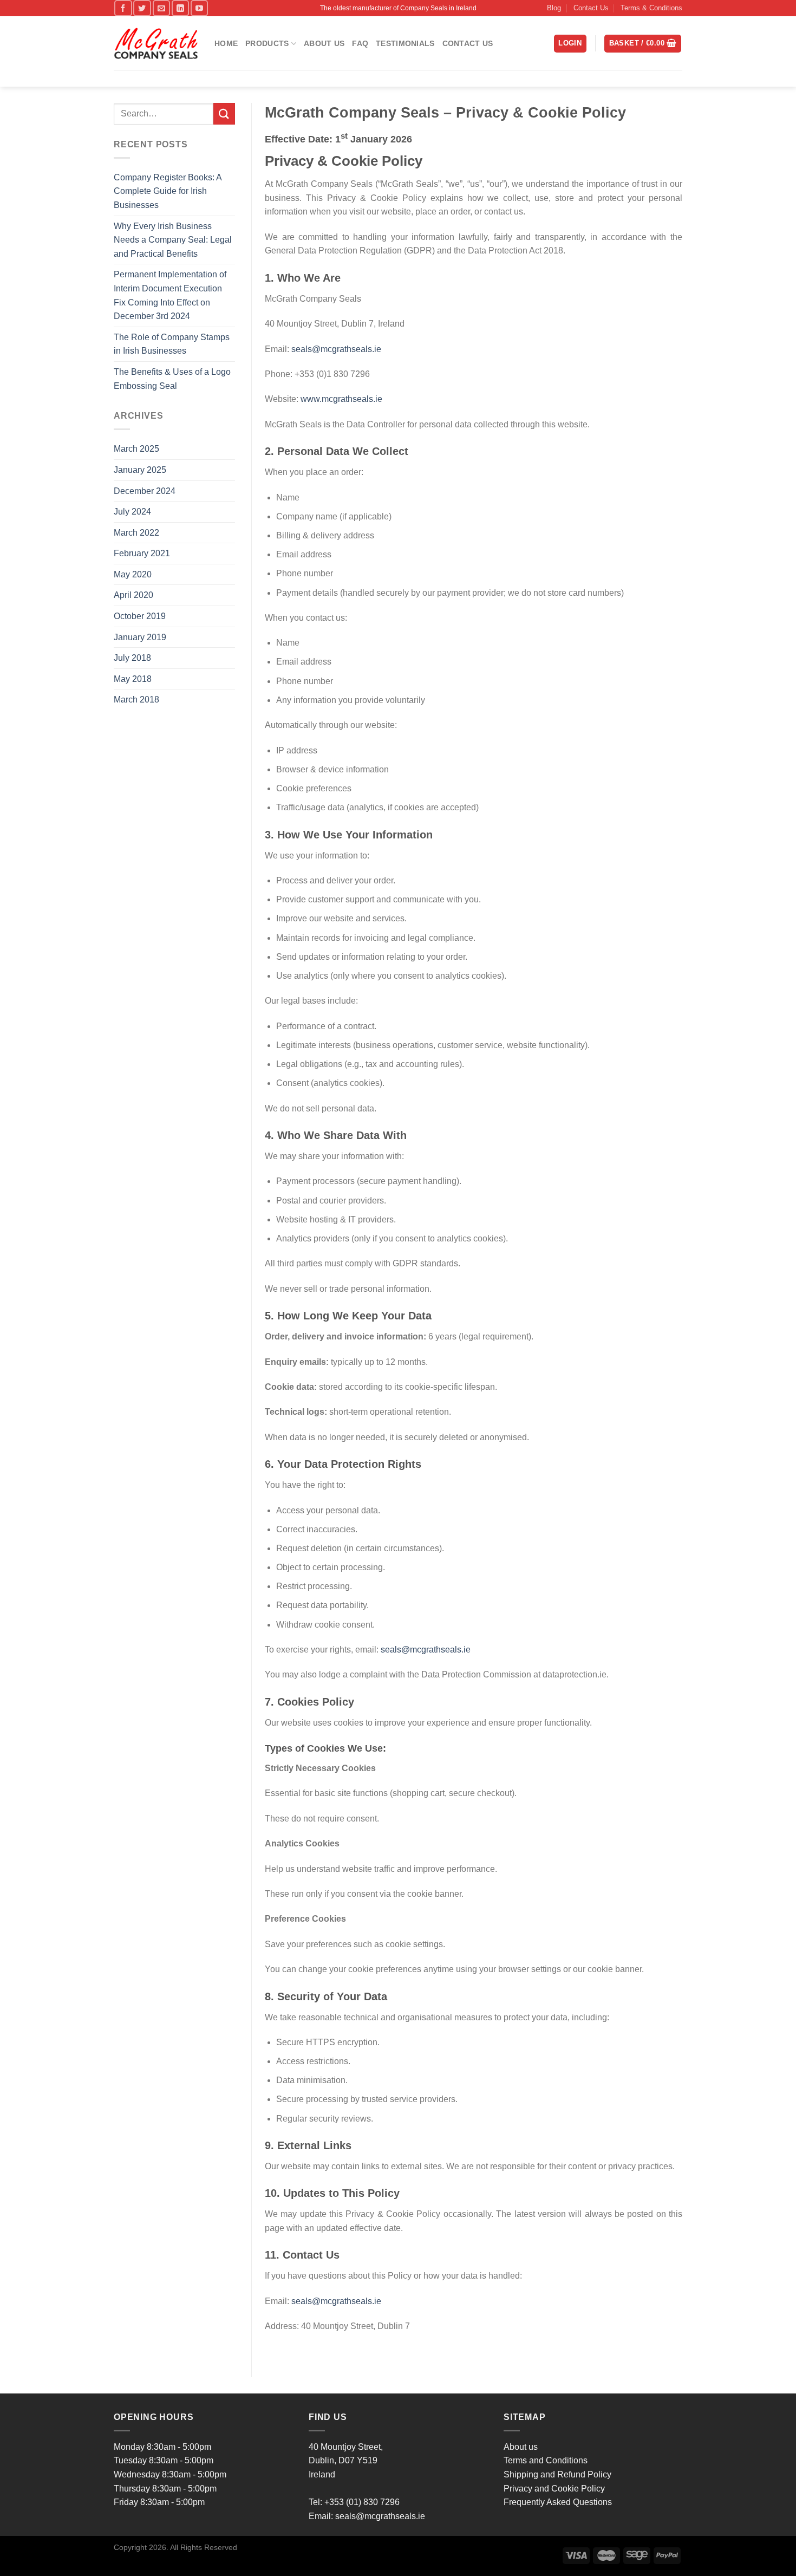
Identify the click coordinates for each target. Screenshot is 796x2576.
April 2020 (133, 595)
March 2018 (136, 700)
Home (226, 43)
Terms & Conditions (651, 8)
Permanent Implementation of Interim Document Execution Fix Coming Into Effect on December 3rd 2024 (170, 295)
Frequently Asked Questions (558, 2502)
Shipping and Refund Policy (557, 2474)
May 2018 (133, 679)
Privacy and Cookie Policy (554, 2489)
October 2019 (140, 616)
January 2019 (140, 637)
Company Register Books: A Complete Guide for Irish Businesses (168, 191)
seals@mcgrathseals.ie (336, 349)
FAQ (360, 43)
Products (267, 43)
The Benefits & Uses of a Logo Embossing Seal (172, 379)
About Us (324, 43)
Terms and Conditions (546, 2460)
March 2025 (136, 449)
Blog (554, 8)
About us (521, 2447)
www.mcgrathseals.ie (341, 399)
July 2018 (132, 658)
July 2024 (132, 512)
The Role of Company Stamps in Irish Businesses (172, 344)
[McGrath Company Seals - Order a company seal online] (156, 44)
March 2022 (136, 533)
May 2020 (133, 574)
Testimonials (405, 43)
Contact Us (591, 8)
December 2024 (145, 491)
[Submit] (224, 113)
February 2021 (142, 553)
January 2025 (140, 470)
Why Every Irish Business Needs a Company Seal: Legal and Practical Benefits (173, 240)
